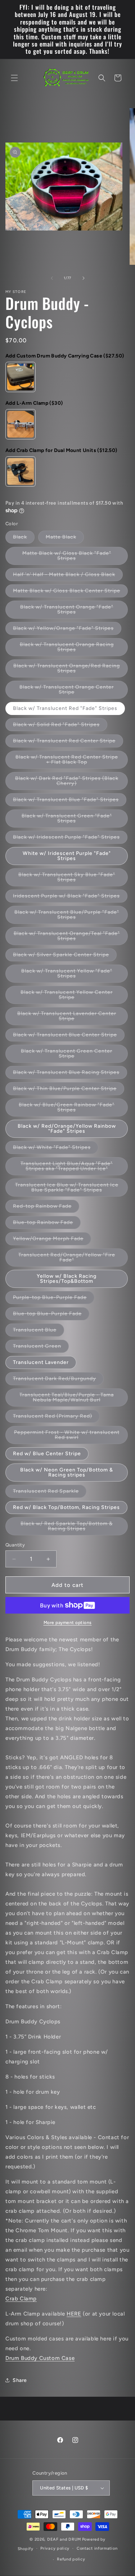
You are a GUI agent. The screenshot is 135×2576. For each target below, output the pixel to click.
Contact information (97, 2548)
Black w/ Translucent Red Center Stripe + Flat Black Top (67, 761)
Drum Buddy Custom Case (40, 2358)
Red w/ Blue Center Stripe (47, 1454)
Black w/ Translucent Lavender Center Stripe (67, 1018)
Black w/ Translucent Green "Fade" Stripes (67, 820)
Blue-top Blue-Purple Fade (51, 1315)
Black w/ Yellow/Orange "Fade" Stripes (67, 630)
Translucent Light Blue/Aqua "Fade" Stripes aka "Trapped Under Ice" (74, 1168)
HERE (74, 2314)
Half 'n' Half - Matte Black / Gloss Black (68, 576)
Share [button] (20, 2380)
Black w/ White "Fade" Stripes (56, 1149)
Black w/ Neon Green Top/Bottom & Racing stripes (67, 1472)
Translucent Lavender (41, 1362)
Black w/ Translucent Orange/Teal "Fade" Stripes (67, 938)
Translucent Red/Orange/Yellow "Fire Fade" (67, 1259)
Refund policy (71, 2559)
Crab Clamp (21, 2299)
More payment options (68, 1623)
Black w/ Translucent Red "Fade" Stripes (65, 708)
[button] (14, 78)
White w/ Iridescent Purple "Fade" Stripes (67, 856)
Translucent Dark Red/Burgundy (58, 1380)
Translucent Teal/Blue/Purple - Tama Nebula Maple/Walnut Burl (74, 1399)
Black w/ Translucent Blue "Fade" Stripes (70, 801)
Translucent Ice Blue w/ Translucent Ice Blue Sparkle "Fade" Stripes (71, 1189)
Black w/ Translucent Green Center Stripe (67, 1055)
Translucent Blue (39, 1331)
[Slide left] (52, 278)
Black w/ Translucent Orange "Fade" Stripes (67, 611)
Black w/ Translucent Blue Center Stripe (69, 1036)
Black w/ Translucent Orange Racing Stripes (67, 649)
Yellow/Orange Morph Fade (52, 1240)
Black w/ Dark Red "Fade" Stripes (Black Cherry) (67, 783)
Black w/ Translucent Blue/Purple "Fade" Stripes (67, 916)
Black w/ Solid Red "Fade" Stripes (60, 726)
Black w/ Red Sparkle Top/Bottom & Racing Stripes (67, 1528)
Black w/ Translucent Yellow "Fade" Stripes (67, 975)
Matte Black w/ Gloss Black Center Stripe (70, 592)
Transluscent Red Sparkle (50, 1493)
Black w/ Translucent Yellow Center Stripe (67, 997)
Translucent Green (41, 1348)
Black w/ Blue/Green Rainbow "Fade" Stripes (67, 1109)
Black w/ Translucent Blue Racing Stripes (70, 1074)
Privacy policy (55, 2548)
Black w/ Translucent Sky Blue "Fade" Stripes (67, 879)
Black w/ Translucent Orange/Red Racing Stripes (67, 670)
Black (24, 539)
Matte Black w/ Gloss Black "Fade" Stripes (67, 558)
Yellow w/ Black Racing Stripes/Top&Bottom (67, 1279)
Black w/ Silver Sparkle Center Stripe (65, 956)
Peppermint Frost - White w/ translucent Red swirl (67, 1437)
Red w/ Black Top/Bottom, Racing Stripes (66, 1507)
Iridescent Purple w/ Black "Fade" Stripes (70, 898)
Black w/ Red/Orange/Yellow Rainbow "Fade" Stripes (67, 1129)
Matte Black (65, 539)
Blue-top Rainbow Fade (47, 1224)
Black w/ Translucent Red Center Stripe (68, 742)
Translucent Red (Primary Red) (56, 1418)
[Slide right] (84, 278)
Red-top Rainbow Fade (46, 1208)
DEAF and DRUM (64, 2539)
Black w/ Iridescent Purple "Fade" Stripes (70, 839)
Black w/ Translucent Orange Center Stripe (67, 691)
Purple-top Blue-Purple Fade (54, 1299)
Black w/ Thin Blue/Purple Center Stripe (69, 1090)
